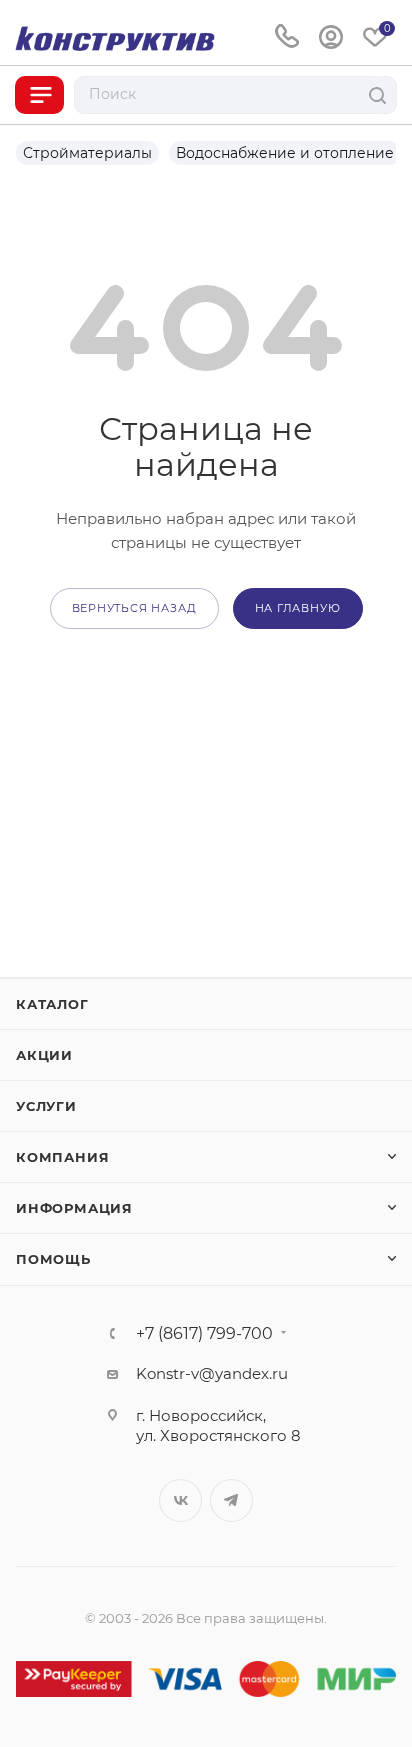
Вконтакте (180, 1500)
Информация (74, 1208)
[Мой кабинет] (331, 37)
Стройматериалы (87, 153)
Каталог (52, 1004)
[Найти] (377, 95)
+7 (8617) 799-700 (204, 1334)
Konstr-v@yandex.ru (212, 1373)
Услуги (46, 1106)
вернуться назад (134, 608)
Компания (62, 1157)
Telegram (231, 1500)
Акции (44, 1055)
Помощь (53, 1259)
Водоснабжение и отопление (285, 153)
